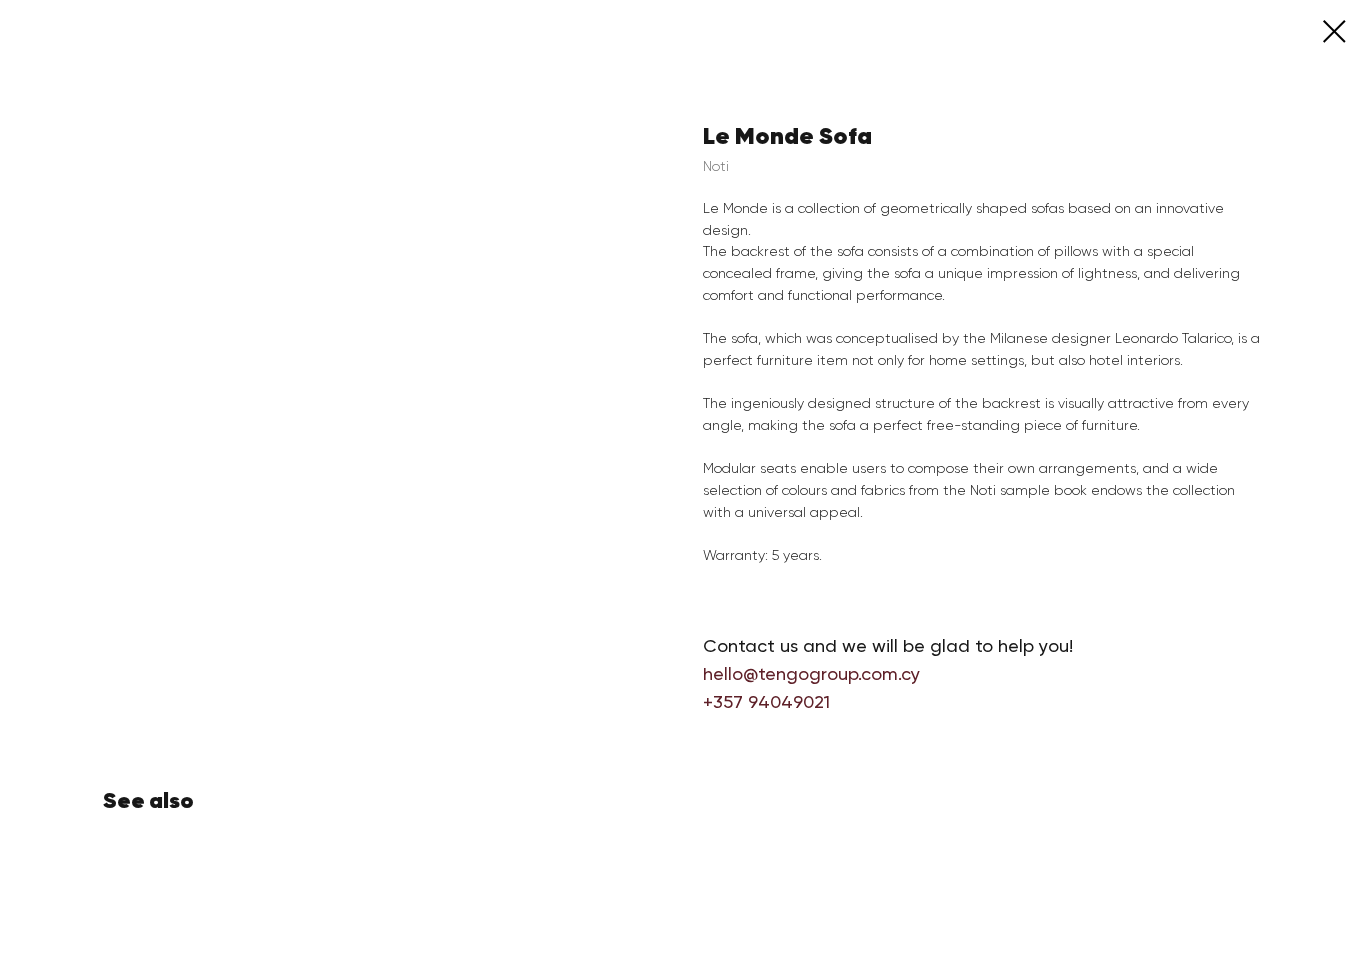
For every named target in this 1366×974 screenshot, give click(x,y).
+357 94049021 (766, 701)
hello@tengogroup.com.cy (811, 673)
